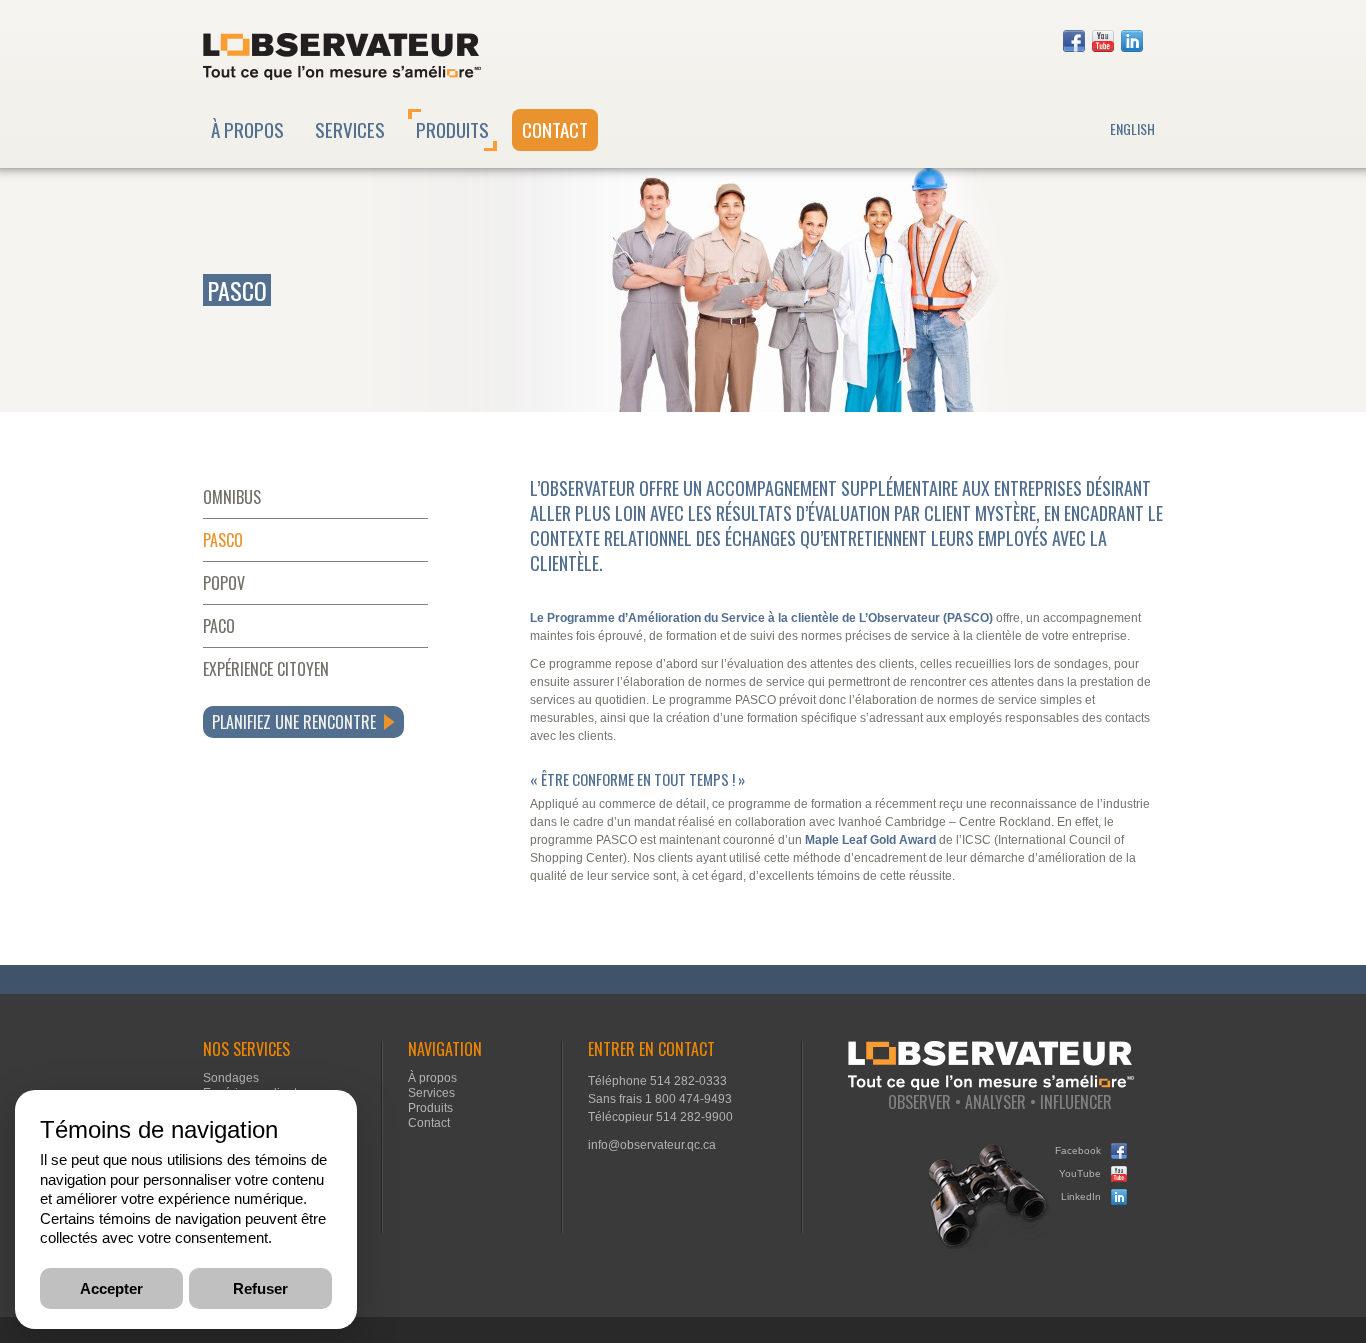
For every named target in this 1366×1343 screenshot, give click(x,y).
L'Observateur (342, 56)
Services (350, 129)
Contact (555, 129)
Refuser (260, 1287)
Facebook (1074, 41)
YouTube (1103, 41)
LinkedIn (1132, 41)
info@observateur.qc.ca (652, 1145)
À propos (247, 129)
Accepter (111, 1287)
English (1132, 129)
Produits (452, 129)
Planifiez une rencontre (294, 722)
